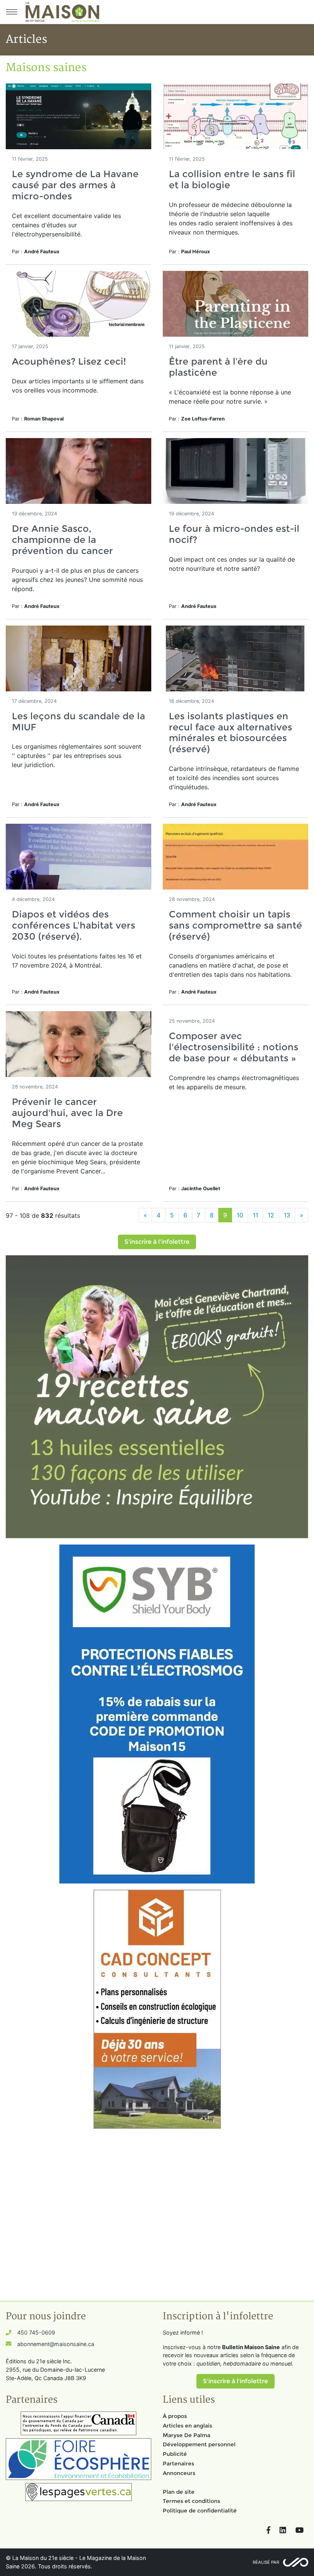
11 (255, 1215)
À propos (175, 2416)
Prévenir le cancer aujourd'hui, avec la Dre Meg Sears (67, 1113)
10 (240, 1215)
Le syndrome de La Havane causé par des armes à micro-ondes (75, 185)
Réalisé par (266, 2562)
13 (287, 1215)
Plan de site (179, 2492)
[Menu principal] (11, 12)
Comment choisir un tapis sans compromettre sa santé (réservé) (235, 925)
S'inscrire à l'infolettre (157, 1242)
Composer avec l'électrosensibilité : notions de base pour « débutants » (234, 1047)
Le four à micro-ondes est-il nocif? (234, 534)
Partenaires (178, 2464)
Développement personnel (199, 2444)
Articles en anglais (187, 2426)
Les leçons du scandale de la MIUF (78, 722)
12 (271, 1215)
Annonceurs (179, 2473)
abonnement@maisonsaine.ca (56, 2344)
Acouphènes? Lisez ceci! (69, 361)
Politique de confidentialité (200, 2511)
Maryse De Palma (186, 2435)
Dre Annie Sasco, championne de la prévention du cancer (62, 540)
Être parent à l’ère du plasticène (218, 367)
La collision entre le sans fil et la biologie (232, 179)
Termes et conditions (191, 2501)
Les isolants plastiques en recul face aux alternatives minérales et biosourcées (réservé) (231, 732)
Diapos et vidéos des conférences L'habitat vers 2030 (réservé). (74, 925)
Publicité (175, 2454)
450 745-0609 (36, 2332)
